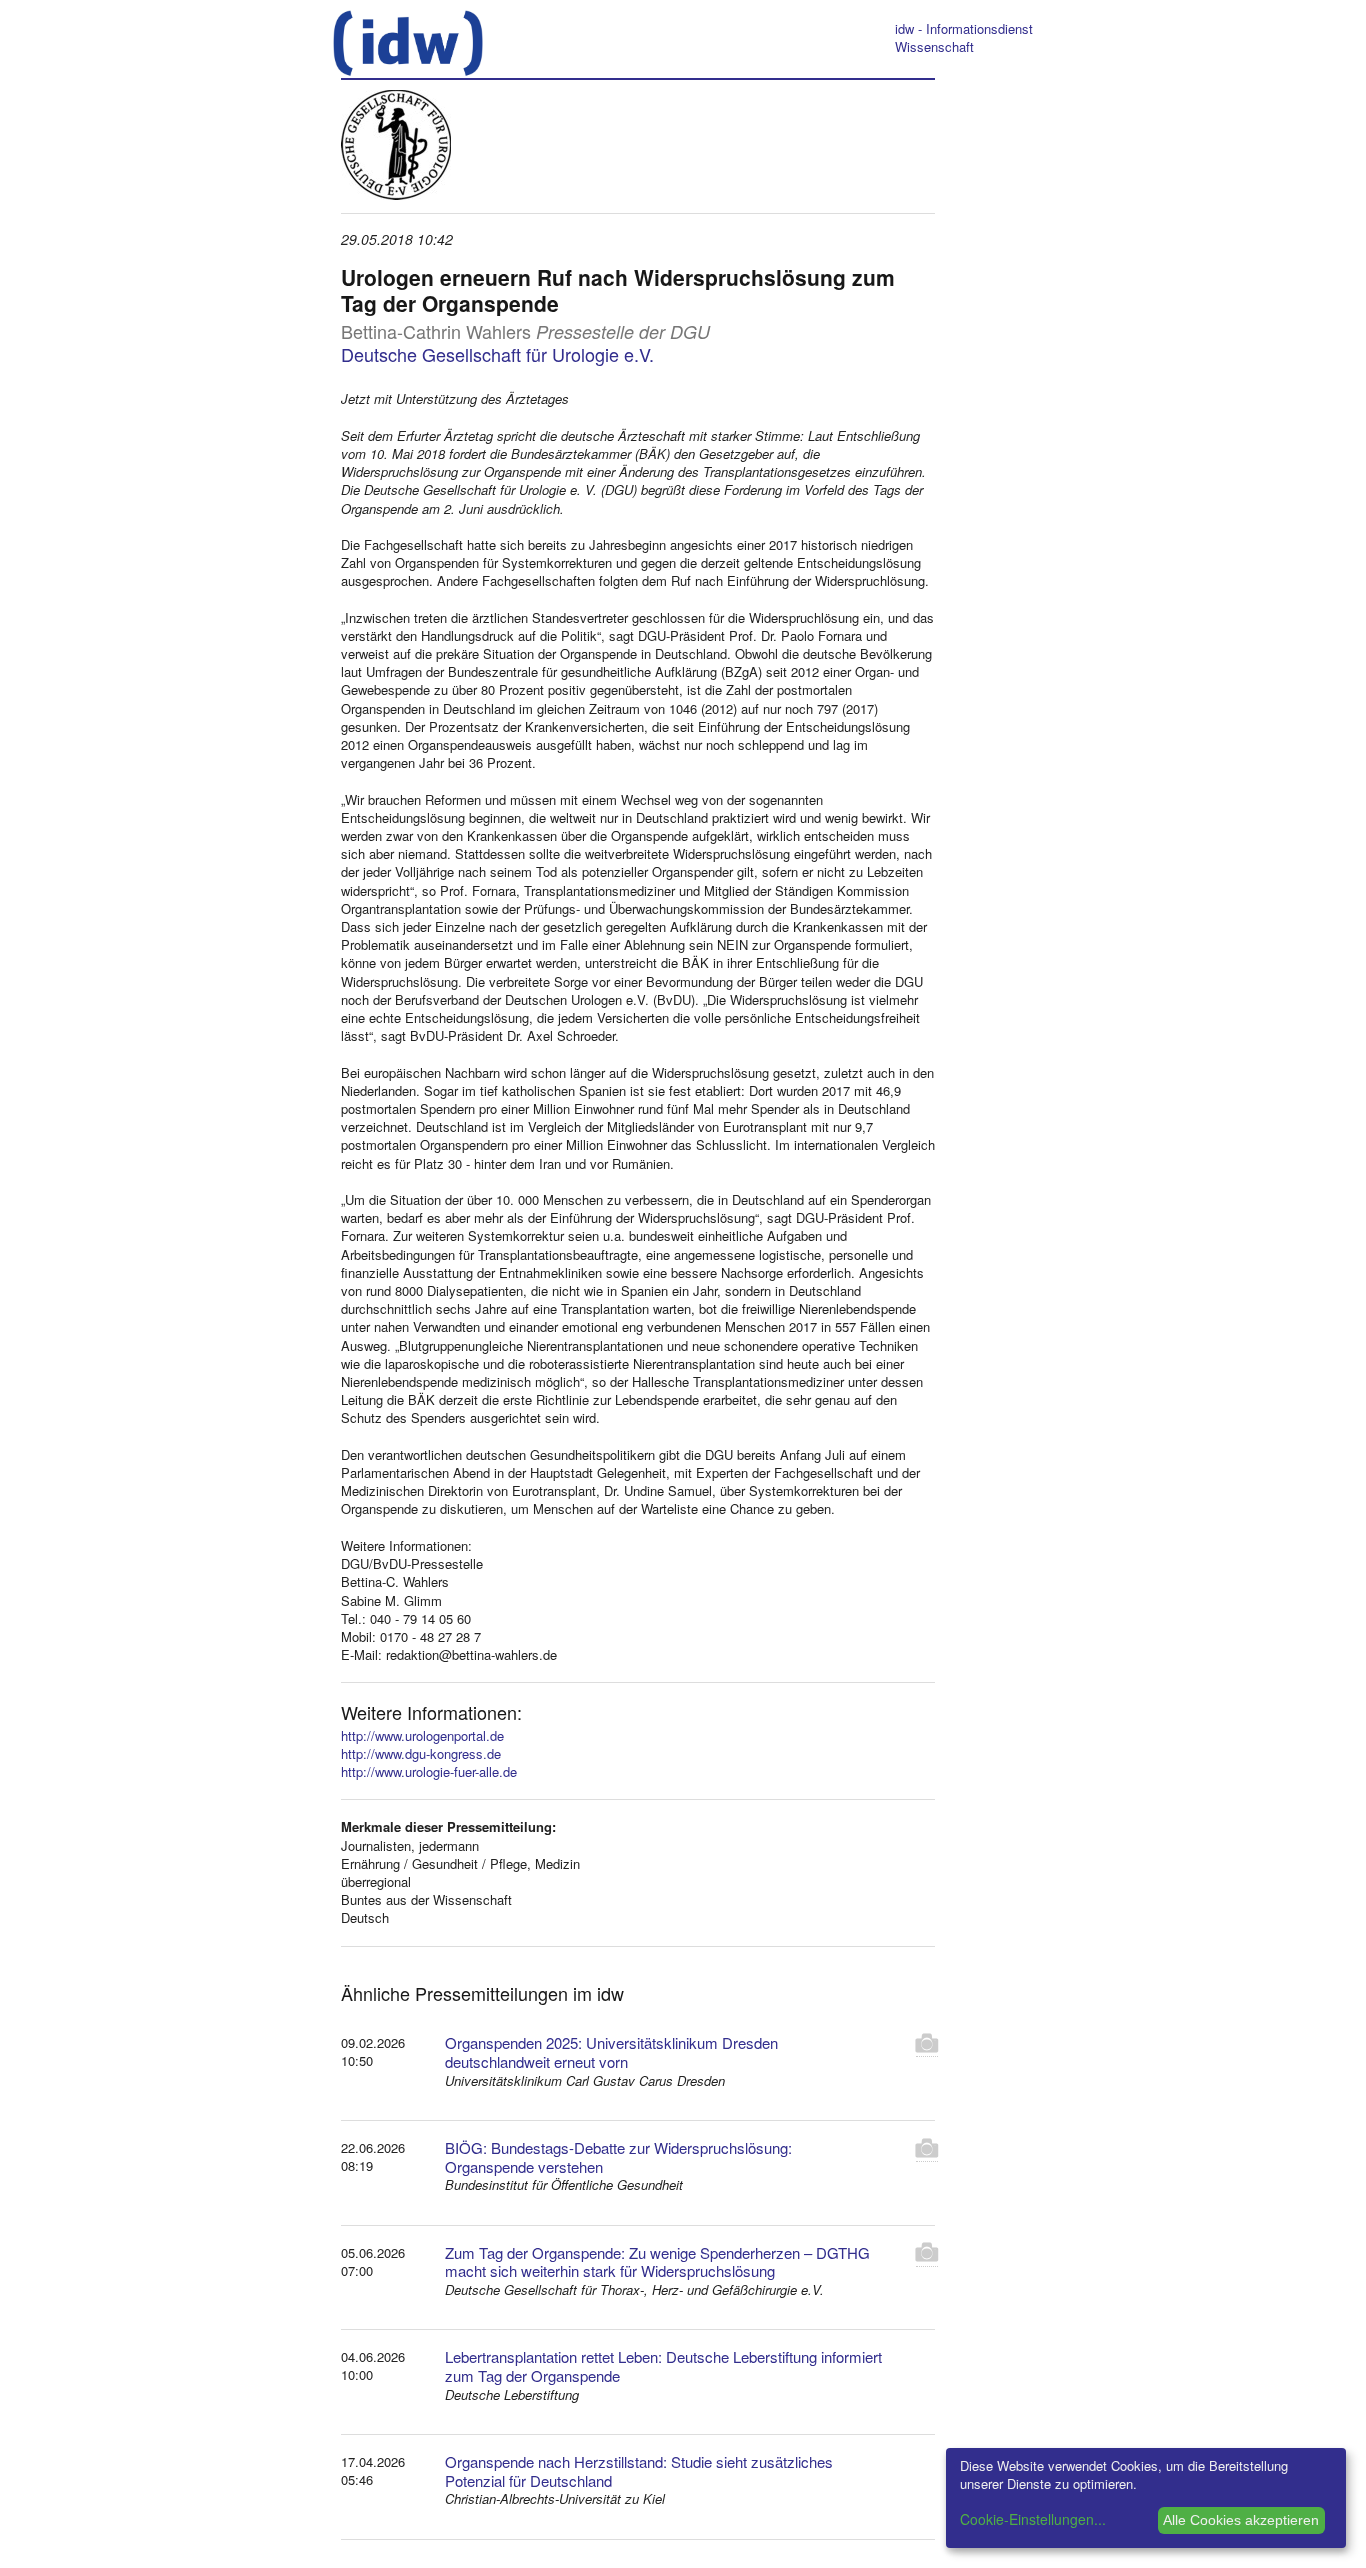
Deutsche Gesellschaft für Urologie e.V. (497, 354)
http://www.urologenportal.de (422, 1735)
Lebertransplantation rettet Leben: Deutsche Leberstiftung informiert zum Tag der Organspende (663, 2366)
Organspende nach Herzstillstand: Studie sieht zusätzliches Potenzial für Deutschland (639, 2471)
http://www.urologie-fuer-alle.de (429, 1771)
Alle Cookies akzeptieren (1241, 2520)
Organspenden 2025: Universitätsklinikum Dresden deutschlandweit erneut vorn (611, 2052)
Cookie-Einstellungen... (1033, 2519)
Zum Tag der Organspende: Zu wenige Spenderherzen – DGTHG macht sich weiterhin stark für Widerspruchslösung (657, 2262)
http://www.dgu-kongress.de (421, 1753)
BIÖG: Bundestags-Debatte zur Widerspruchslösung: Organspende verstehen (618, 2157)
